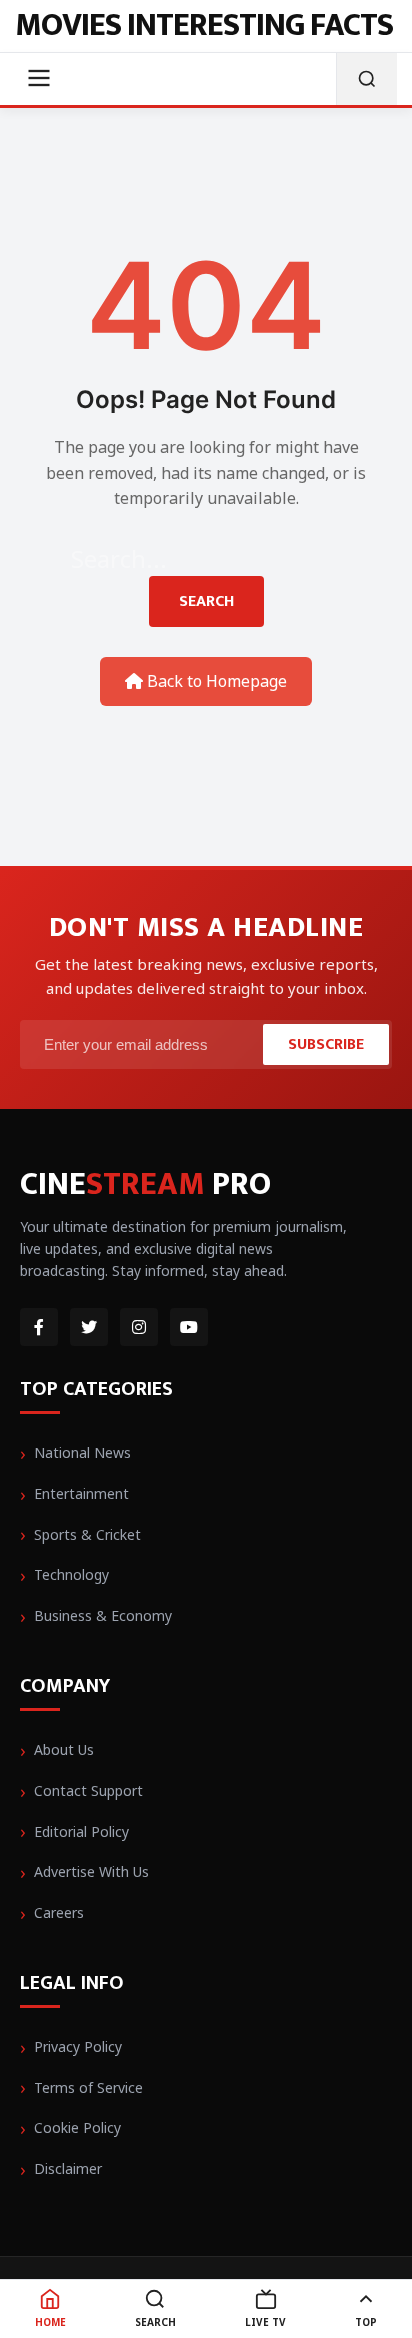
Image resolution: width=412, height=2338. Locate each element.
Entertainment (81, 1493)
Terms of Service (88, 2087)
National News (82, 1452)
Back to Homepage (215, 681)
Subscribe (326, 1044)
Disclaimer (68, 2168)
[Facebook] (39, 1327)
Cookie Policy (77, 2127)
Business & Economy (103, 1615)
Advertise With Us (91, 1871)
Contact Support (88, 1790)
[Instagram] (139, 1327)
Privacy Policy (78, 2046)
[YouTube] (189, 1327)
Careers (59, 1912)
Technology (71, 1574)
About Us (64, 1749)
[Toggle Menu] (39, 79)
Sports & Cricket (87, 1534)
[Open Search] (366, 79)
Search (206, 601)
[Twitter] (89, 1327)
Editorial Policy (81, 1831)
